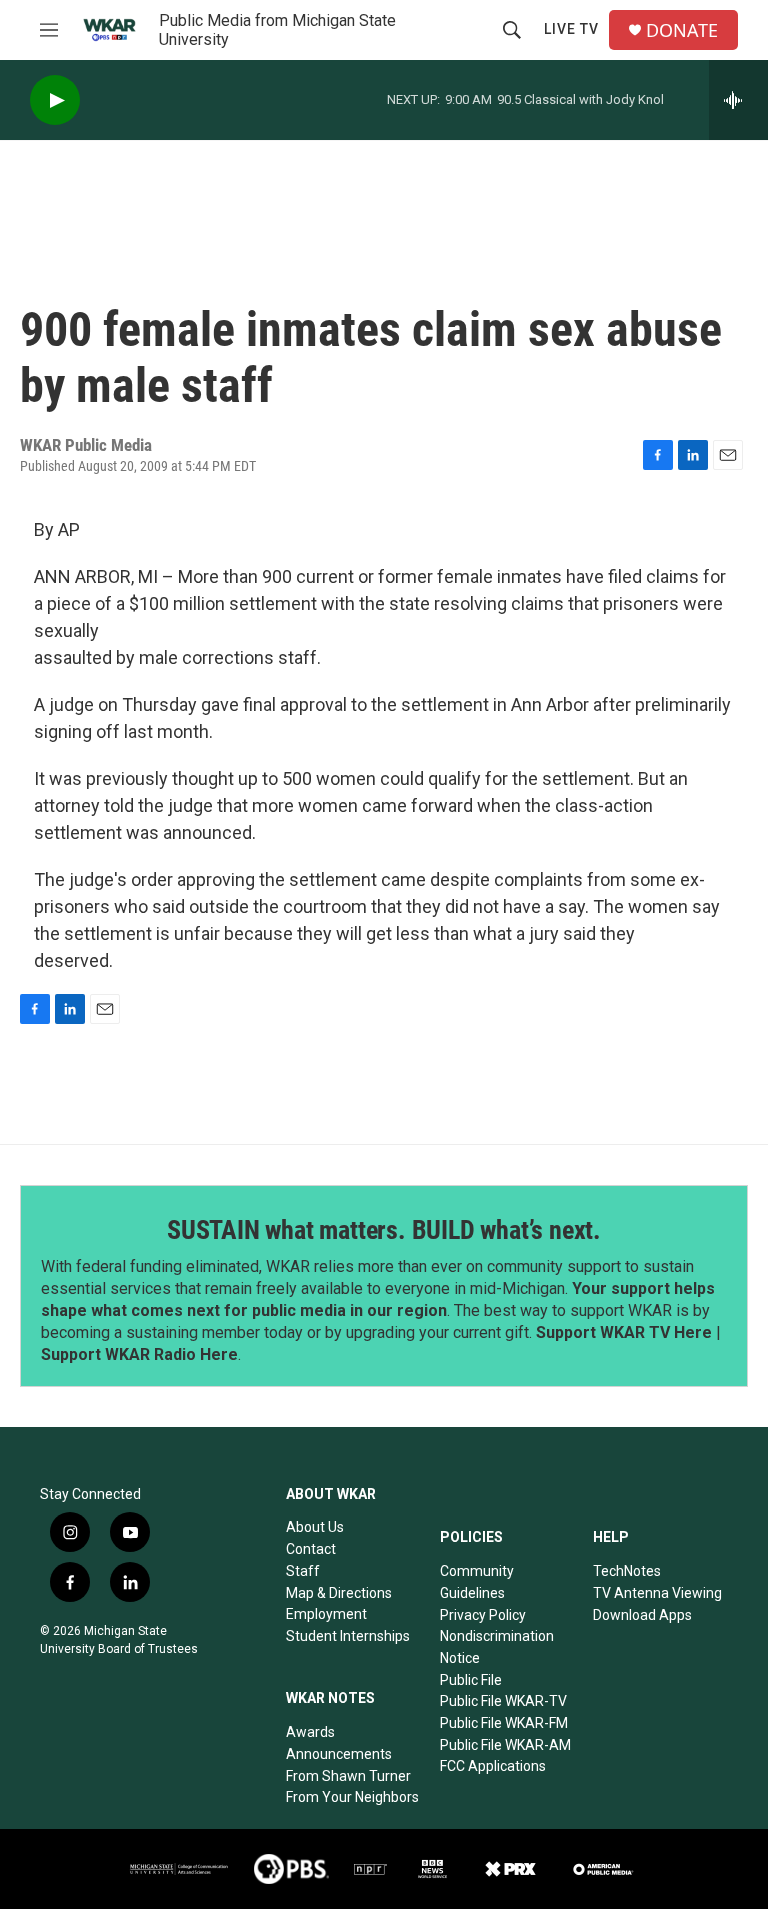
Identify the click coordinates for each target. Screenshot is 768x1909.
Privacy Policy (483, 1615)
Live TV (571, 29)
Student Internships (348, 1636)
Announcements (339, 1754)
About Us (315, 1527)
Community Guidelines (477, 1582)
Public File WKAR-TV (503, 1701)
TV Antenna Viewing (657, 1593)
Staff (303, 1571)
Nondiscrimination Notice (497, 1647)
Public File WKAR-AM (505, 1745)
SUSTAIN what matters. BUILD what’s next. (384, 1230)
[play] (55, 100)
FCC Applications (493, 1766)
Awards (310, 1732)
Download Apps (642, 1615)
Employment (326, 1614)
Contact (311, 1549)
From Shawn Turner (348, 1776)
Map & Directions (339, 1593)
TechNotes (627, 1571)
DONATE (682, 30)
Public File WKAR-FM (504, 1723)
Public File (471, 1680)
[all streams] (738, 100)
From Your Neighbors (352, 1797)
